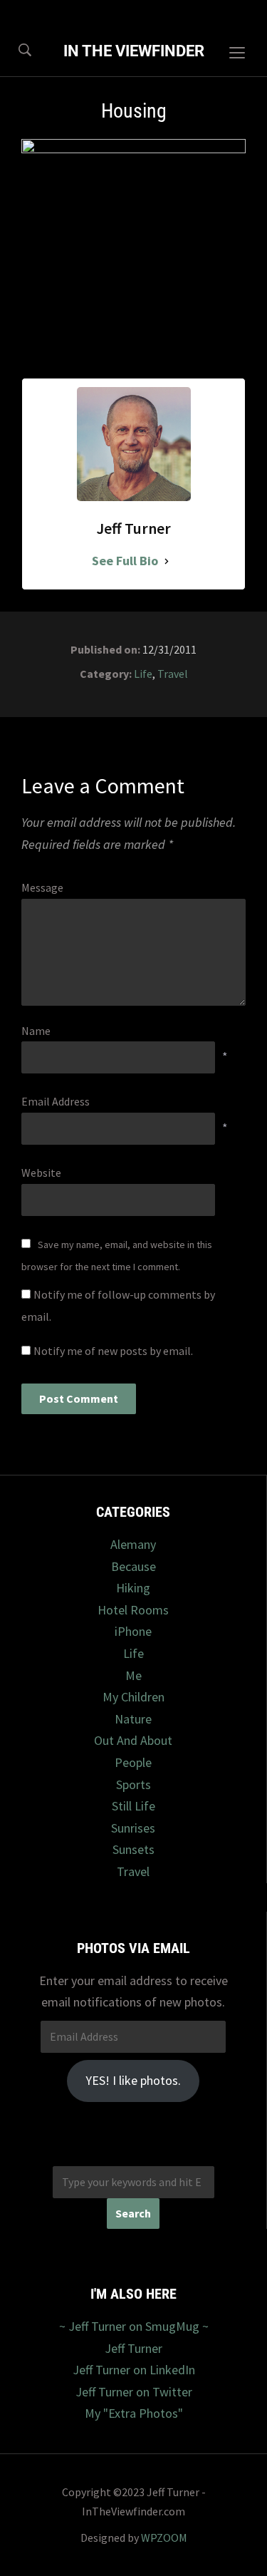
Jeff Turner (133, 2348)
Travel (173, 674)
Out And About (133, 1740)
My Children (133, 1697)
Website (41, 1173)
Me (133, 1675)
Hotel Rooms (133, 1610)
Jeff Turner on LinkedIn (134, 2370)
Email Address (56, 1101)
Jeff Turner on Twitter (134, 2392)
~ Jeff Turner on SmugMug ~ (134, 2326)
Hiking (133, 1588)
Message (42, 887)
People (133, 1762)
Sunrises (133, 1828)
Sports (133, 1784)
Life (143, 674)
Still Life (133, 1806)
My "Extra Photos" (134, 2413)
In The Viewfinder (134, 51)
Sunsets (133, 1849)
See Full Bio (125, 561)
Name (36, 1031)
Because (133, 1566)
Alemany (133, 1544)
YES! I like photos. (133, 2080)
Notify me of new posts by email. (113, 1351)
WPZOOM (164, 2538)
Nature (133, 1719)
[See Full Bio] (167, 561)
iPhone (133, 1631)
